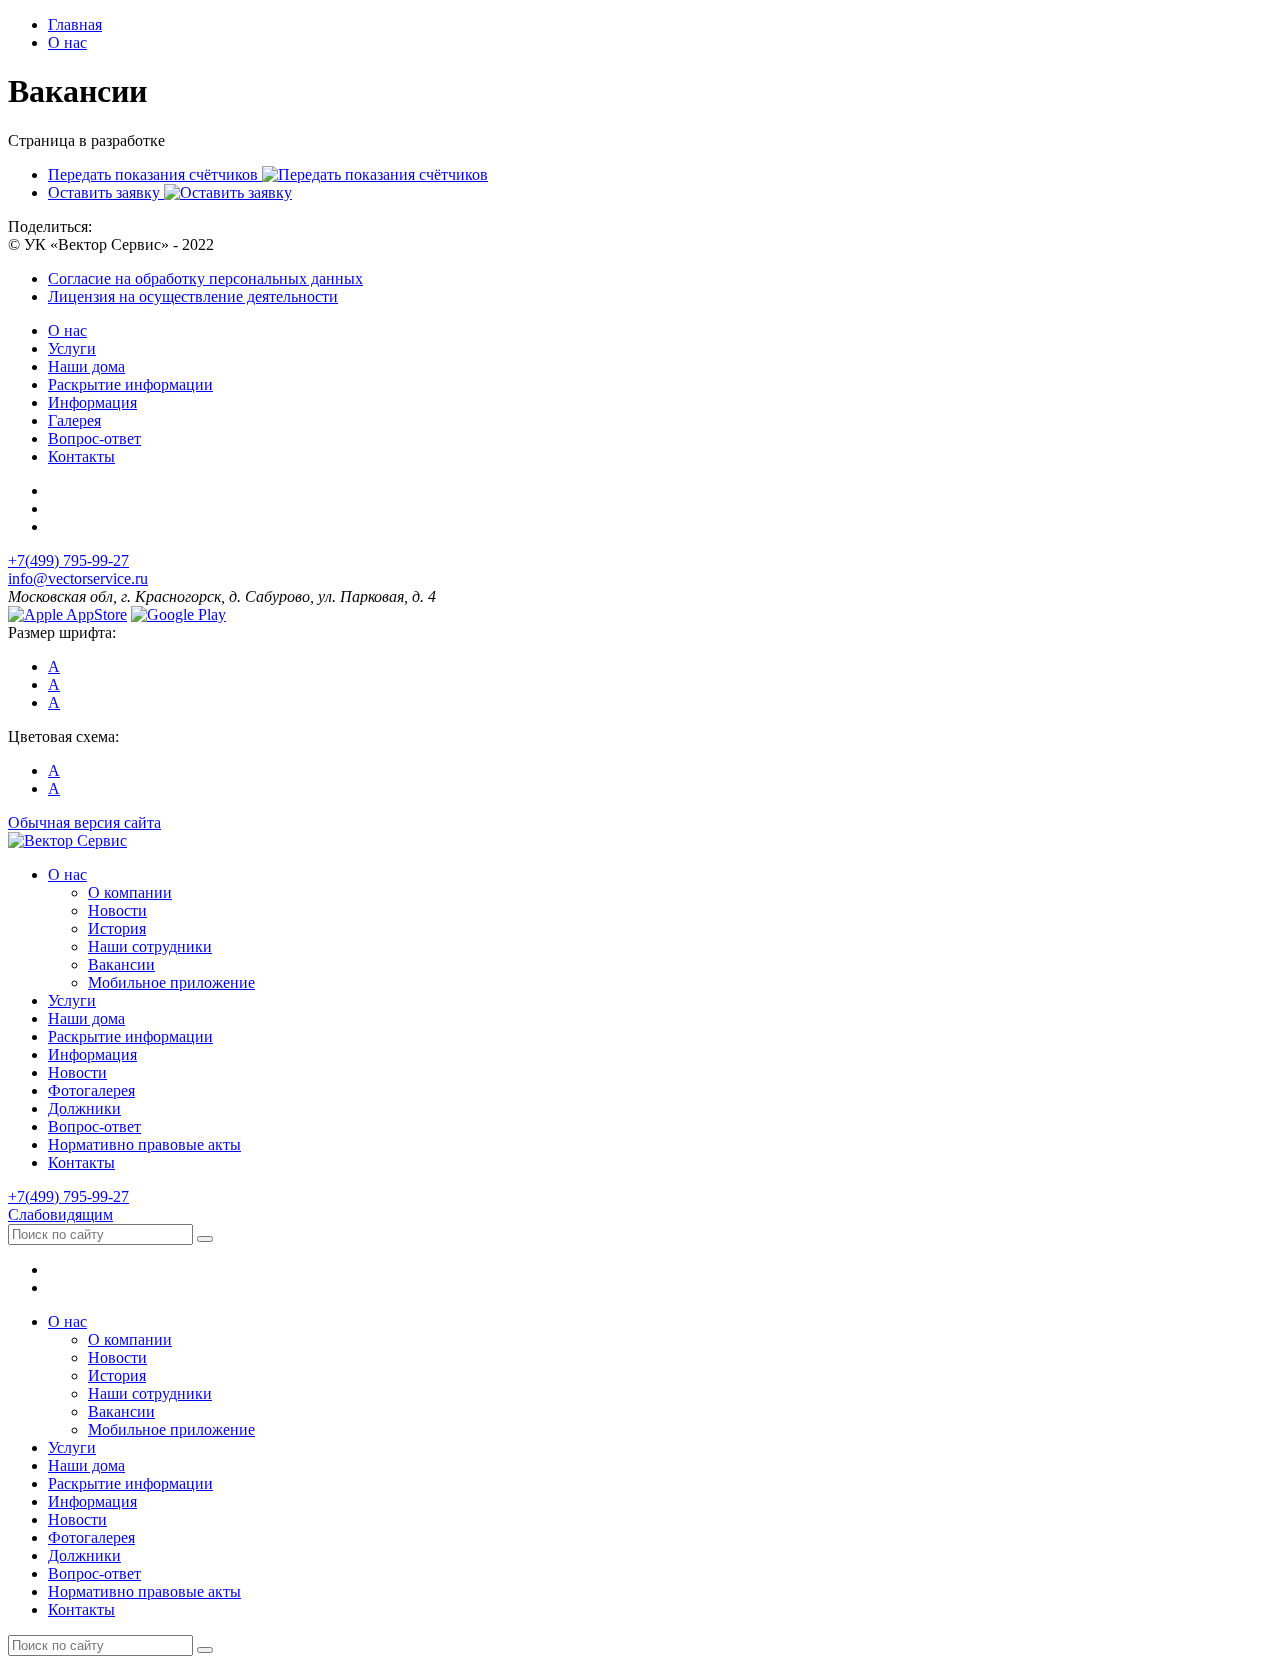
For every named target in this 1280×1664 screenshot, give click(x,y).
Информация (92, 402)
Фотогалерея (91, 1090)
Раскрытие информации (130, 384)
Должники (84, 1108)
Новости (117, 910)
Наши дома (86, 366)
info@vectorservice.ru (78, 578)
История (117, 928)
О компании (130, 892)
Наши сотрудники (150, 946)
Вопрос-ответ (94, 438)
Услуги (72, 348)
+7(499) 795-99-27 (68, 560)
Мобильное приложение (171, 982)
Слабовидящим (60, 1214)
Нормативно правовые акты (144, 1144)
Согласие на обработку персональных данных (205, 278)
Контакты (81, 456)
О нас (67, 330)
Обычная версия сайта (84, 822)
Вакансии (121, 964)
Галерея (74, 420)
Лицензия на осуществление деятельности (193, 296)
